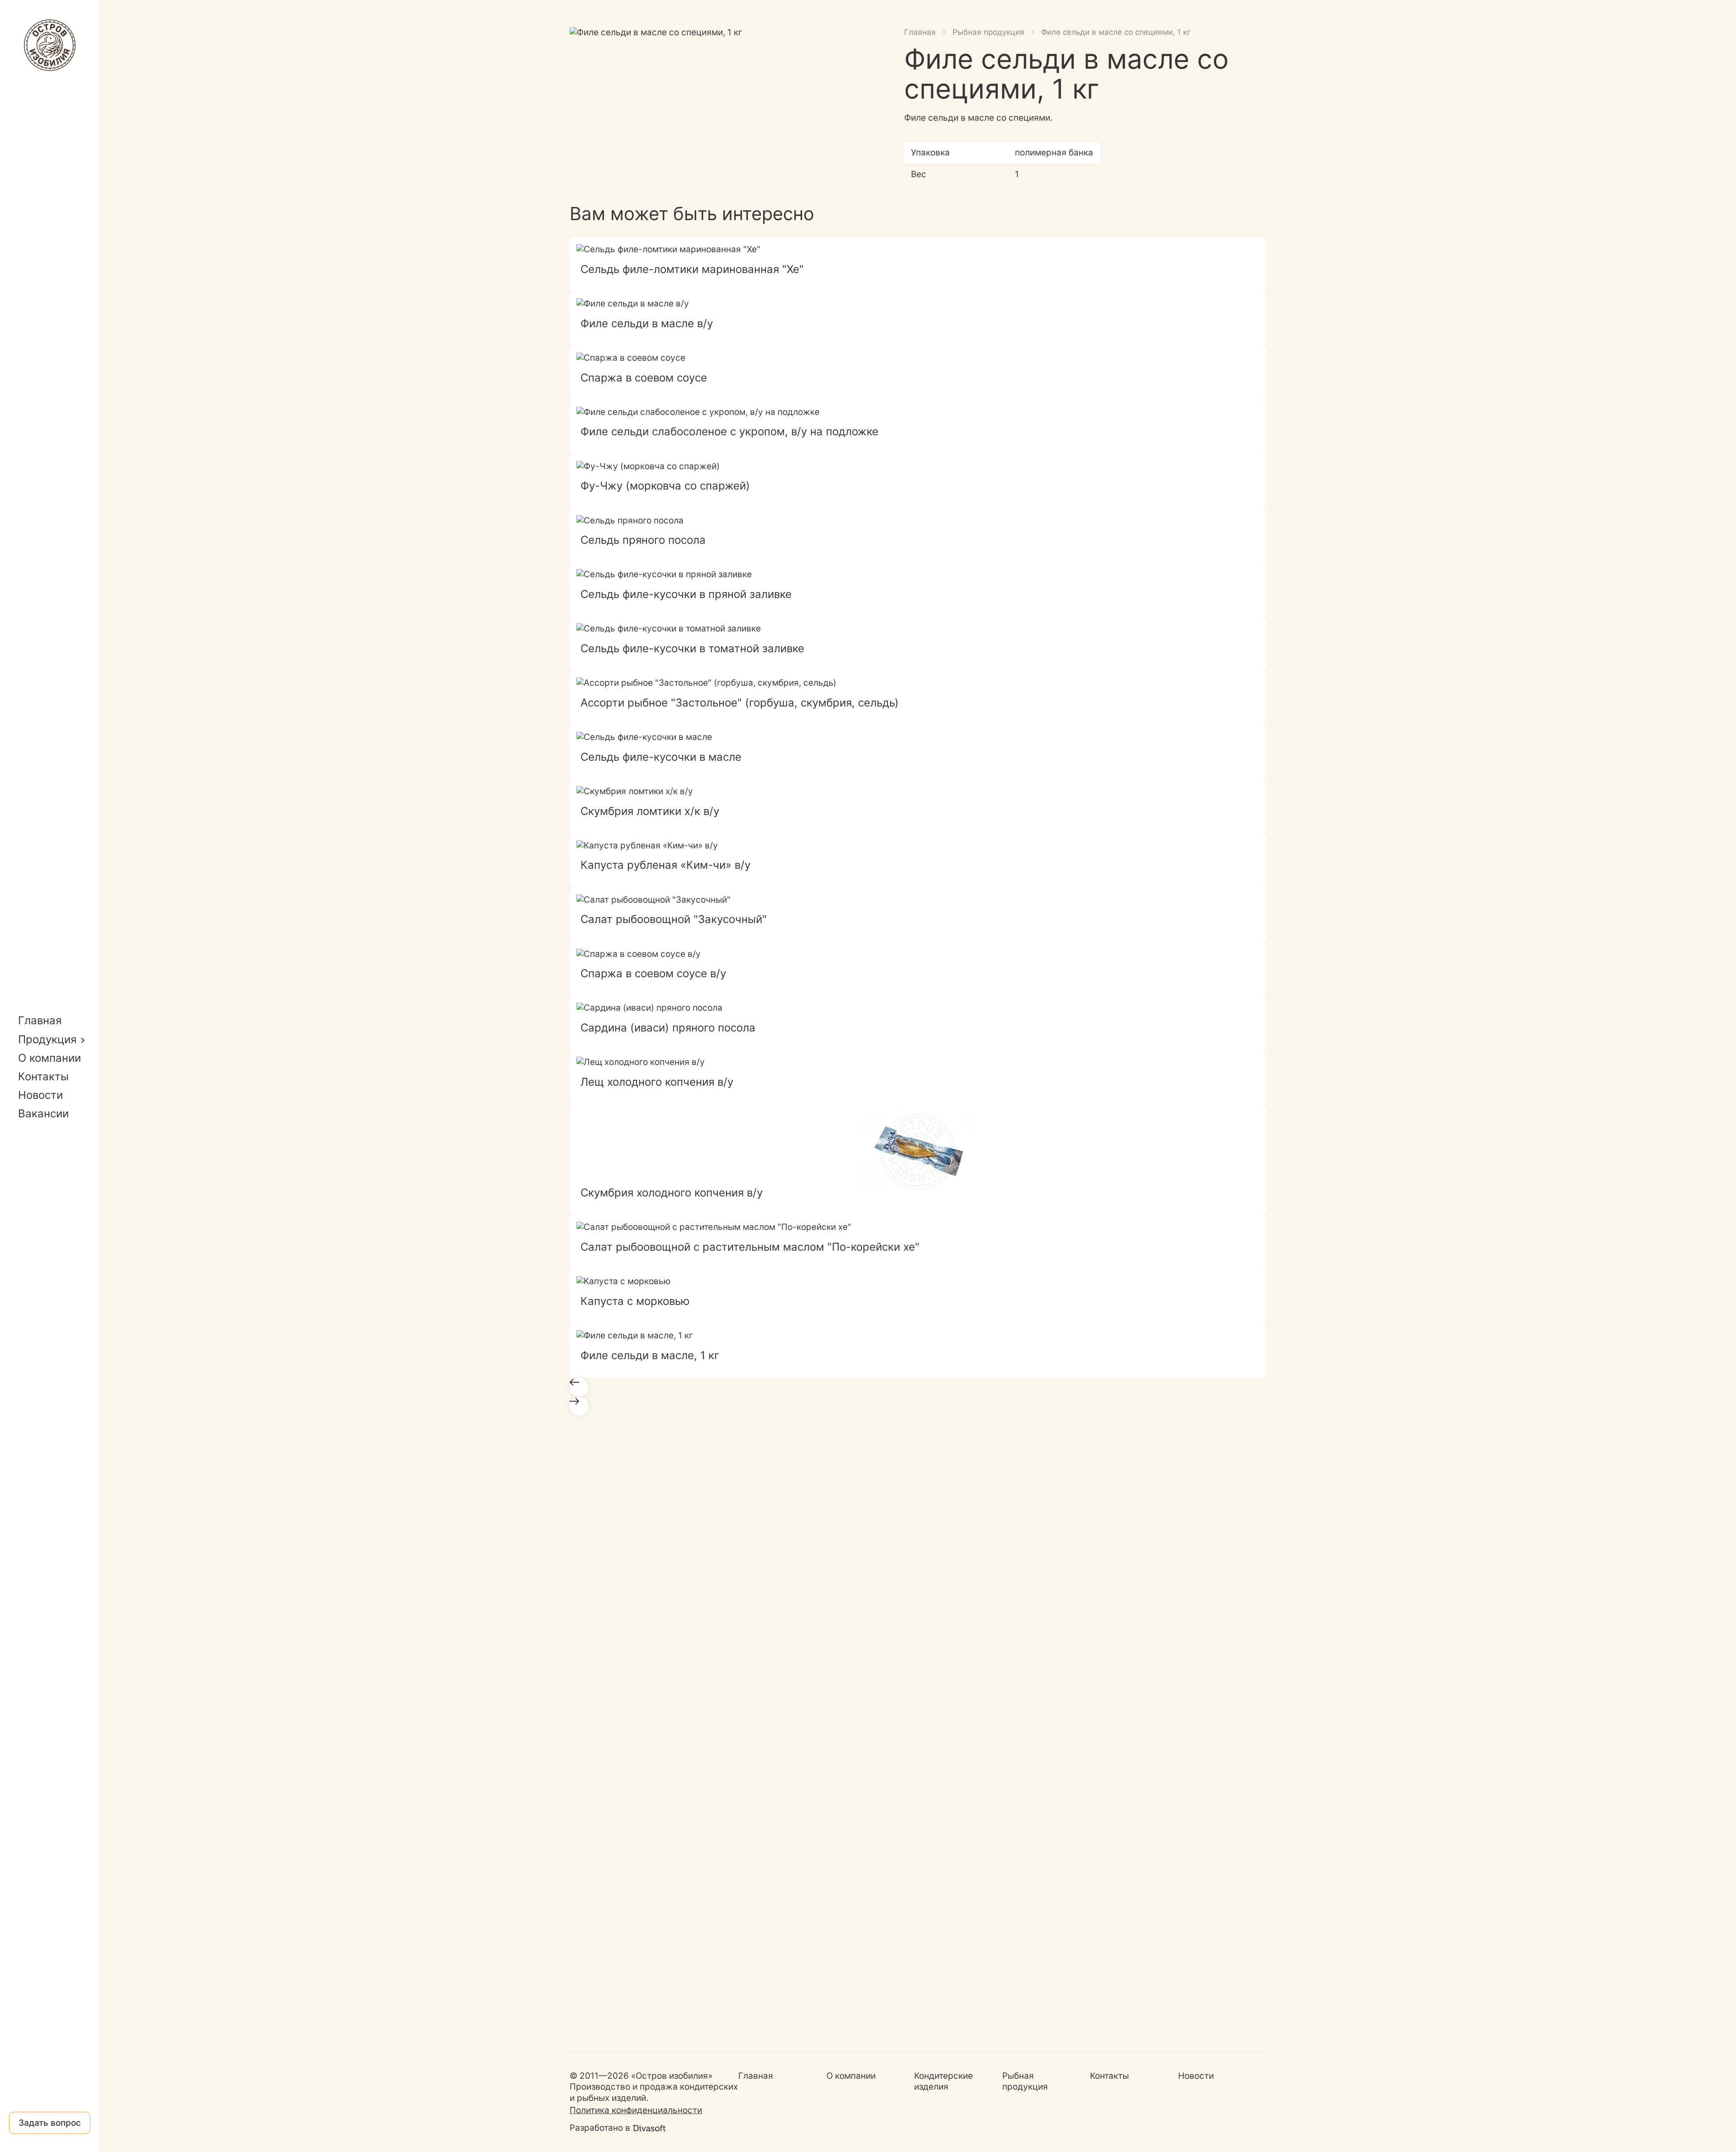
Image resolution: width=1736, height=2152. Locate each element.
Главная (40, 1020)
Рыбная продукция (988, 32)
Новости (40, 1095)
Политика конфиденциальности (636, 2110)
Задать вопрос (50, 2123)
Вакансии (43, 1114)
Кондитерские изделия (943, 2081)
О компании (50, 1058)
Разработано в (600, 2128)
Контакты (43, 1076)
